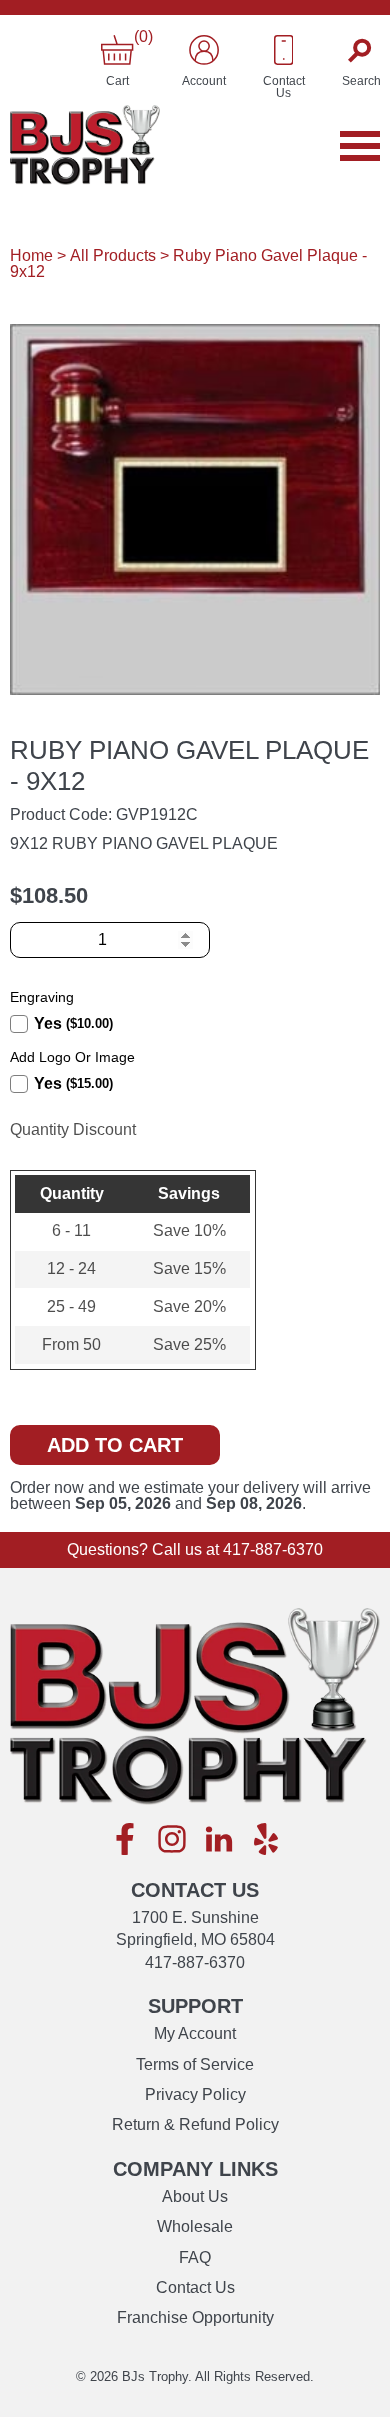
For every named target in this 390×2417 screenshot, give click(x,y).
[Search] (361, 50)
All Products (113, 255)
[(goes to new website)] (125, 1840)
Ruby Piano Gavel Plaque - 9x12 (188, 263)
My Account (195, 2033)
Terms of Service (195, 2064)
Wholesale (195, 2226)
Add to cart (115, 1445)
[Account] (204, 50)
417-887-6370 (273, 1549)
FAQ (195, 2257)
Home (31, 255)
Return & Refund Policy (195, 2124)
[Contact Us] (284, 50)
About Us (195, 2196)
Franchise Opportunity (195, 2317)
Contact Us (195, 2287)
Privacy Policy (195, 2094)
